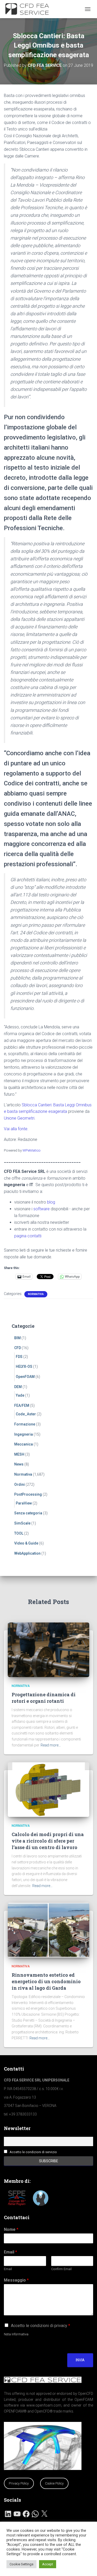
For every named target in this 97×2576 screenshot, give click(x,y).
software (42, 1209)
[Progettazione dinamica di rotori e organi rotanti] (48, 1650)
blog (51, 1202)
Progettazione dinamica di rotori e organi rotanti (44, 1698)
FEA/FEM (22, 1405)
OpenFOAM (25, 1377)
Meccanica (24, 1444)
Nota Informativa (16, 2334)
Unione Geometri (19, 1118)
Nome (11, 2229)
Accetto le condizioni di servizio (33, 2152)
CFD (18, 1348)
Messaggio (16, 2280)
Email (10, 2252)
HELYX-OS (24, 1366)
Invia (80, 2360)
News (19, 1464)
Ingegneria (24, 1434)
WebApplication (27, 1553)
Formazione (25, 1424)
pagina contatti (28, 1236)
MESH (19, 1454)
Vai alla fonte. (16, 1129)
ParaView (24, 1503)
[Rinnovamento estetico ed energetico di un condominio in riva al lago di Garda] (48, 1930)
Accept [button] (48, 2564)
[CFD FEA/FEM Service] (30, 9)
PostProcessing (28, 1494)
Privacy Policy (19, 2483)
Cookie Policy (54, 2483)
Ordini (20, 1484)
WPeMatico (32, 1150)
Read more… (51, 1745)
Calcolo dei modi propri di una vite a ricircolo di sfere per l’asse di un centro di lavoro (48, 1841)
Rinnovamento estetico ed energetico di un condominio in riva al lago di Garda (46, 1981)
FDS (19, 1357)
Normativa (36, 1294)
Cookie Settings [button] (21, 2564)
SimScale (22, 1523)
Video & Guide (26, 1543)
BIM (17, 1338)
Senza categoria (28, 1513)
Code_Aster (26, 1414)
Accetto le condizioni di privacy (40, 2326)
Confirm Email (61, 2269)
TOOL (19, 1533)
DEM (18, 1387)
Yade (20, 1395)
